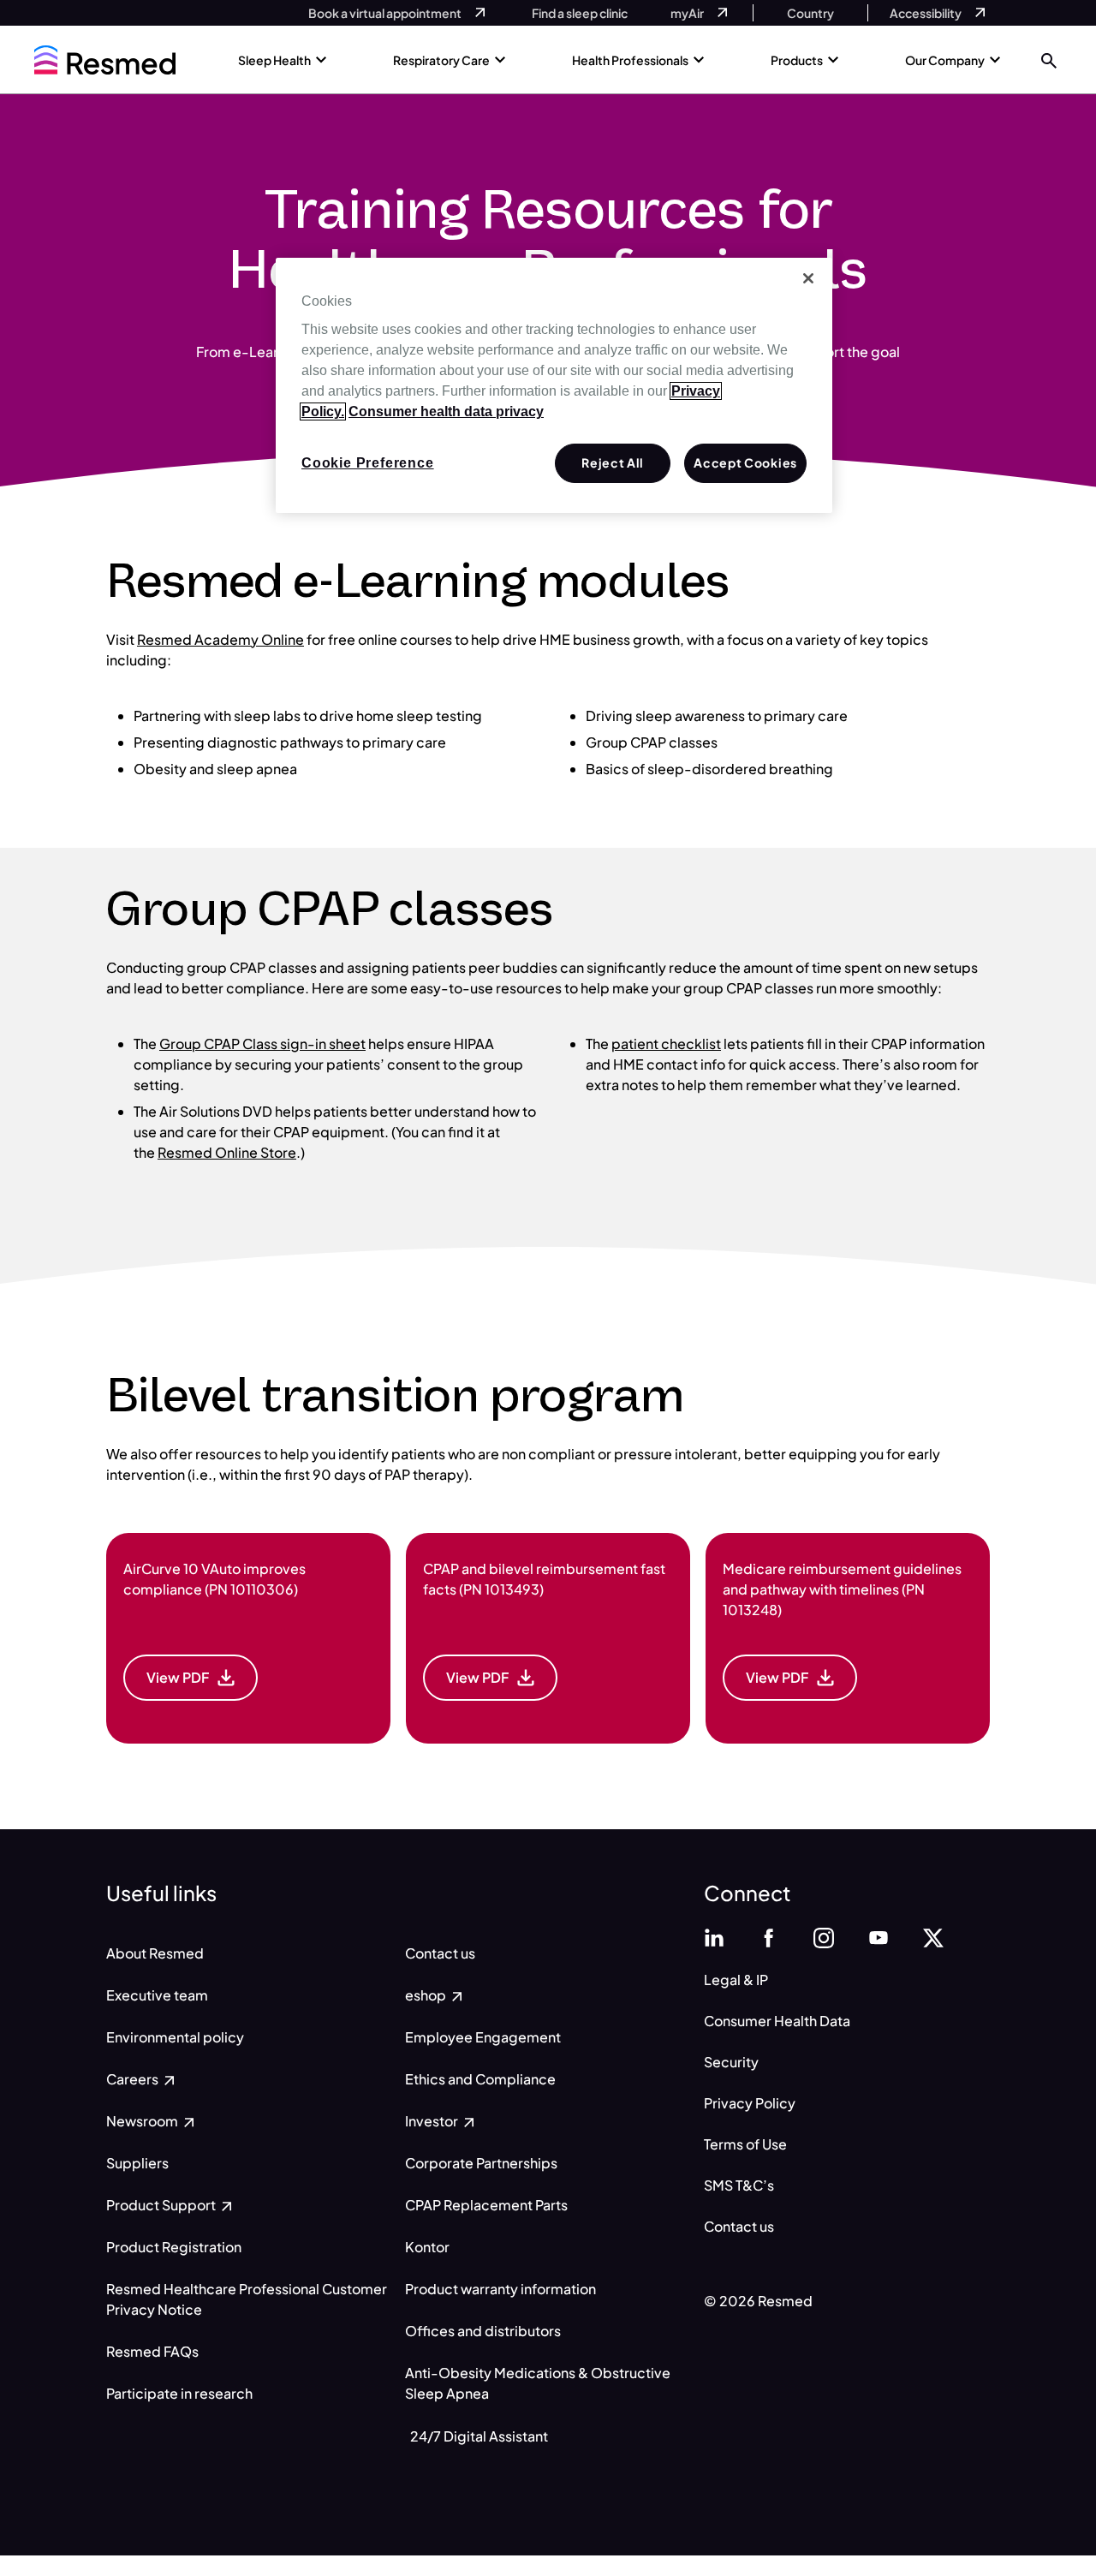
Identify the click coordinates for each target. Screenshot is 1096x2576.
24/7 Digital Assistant (479, 2436)
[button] (1049, 60)
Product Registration (174, 2247)
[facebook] (769, 1936)
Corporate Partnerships (481, 2163)
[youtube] (879, 1936)
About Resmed (155, 1953)
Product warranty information (500, 2289)
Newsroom (143, 2121)
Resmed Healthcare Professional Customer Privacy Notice (247, 2299)
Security (731, 2062)
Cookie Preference (368, 463)
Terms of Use (745, 2144)
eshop (427, 1995)
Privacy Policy (750, 2103)
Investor (433, 2121)
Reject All (613, 462)
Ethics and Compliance (480, 2079)
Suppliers (137, 2163)
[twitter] (933, 1936)
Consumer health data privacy (446, 411)
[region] (554, 385)
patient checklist (666, 1044)
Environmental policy (175, 2037)
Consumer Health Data (777, 2021)
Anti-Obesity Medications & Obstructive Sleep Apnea (538, 2383)
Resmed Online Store (227, 1152)
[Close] (808, 278)
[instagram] (824, 1936)
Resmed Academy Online (220, 639)
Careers (134, 2079)
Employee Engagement (483, 2037)
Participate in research (179, 2393)
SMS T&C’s (739, 2185)
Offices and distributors (483, 2331)
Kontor (427, 2247)
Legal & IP (736, 1980)
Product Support (162, 2205)
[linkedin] (714, 1936)
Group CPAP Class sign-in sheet (262, 1044)
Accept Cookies (745, 462)
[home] (105, 60)
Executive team (157, 1995)
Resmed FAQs (152, 2351)
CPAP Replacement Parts (486, 2205)
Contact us (440, 1953)
